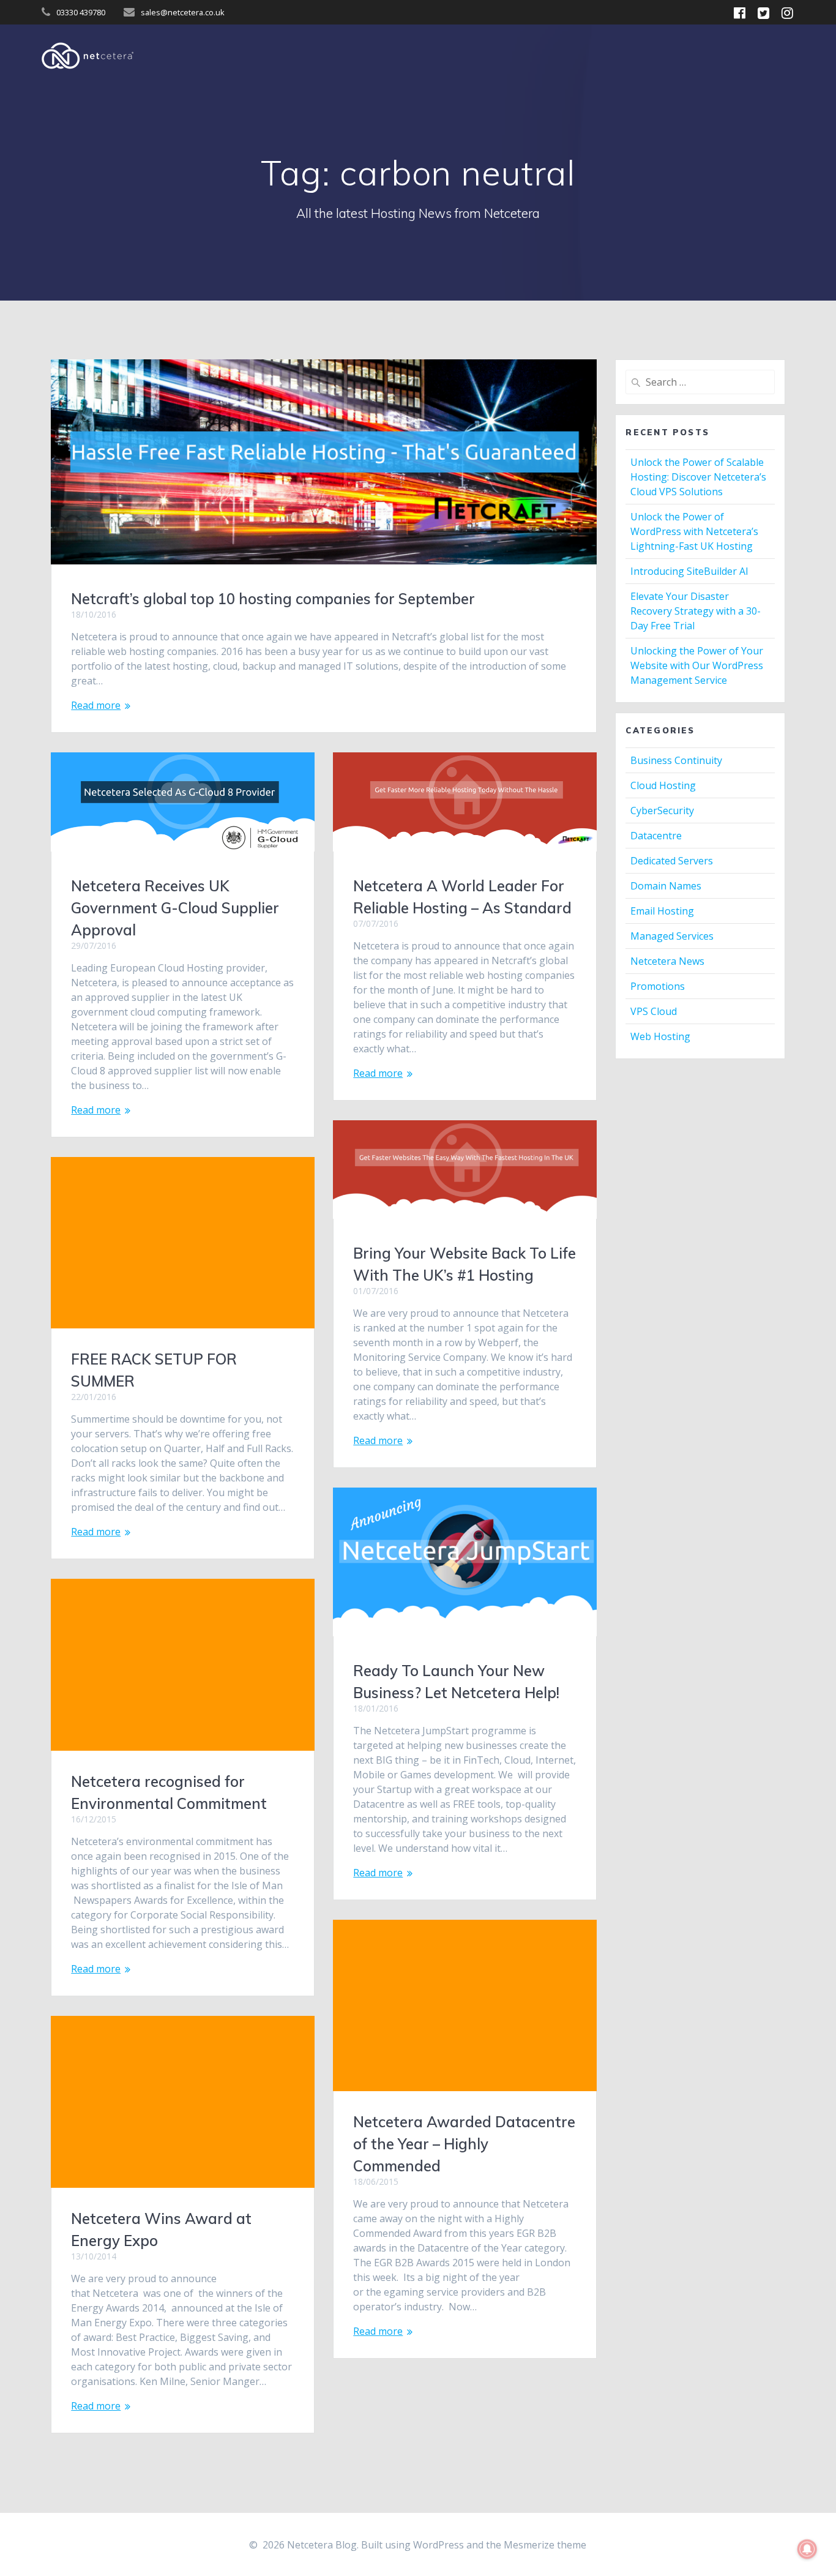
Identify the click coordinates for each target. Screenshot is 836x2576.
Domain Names (666, 886)
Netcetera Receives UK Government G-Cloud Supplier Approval (175, 908)
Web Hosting (660, 1036)
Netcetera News (667, 961)
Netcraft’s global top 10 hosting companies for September (273, 599)
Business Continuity (676, 760)
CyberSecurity (662, 811)
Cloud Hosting (663, 785)
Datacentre (656, 836)
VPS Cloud (654, 1011)
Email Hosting (662, 911)
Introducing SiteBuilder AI (689, 571)
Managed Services (672, 936)
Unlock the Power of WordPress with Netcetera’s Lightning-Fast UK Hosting (694, 531)
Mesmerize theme (545, 2545)
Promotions (658, 986)
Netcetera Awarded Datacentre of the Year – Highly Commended (464, 2144)
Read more (96, 705)
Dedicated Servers (672, 861)
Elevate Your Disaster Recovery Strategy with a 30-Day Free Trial (696, 611)
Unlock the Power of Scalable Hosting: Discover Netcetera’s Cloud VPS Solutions (698, 477)
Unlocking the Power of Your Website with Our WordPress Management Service (697, 665)
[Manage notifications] (807, 2549)
